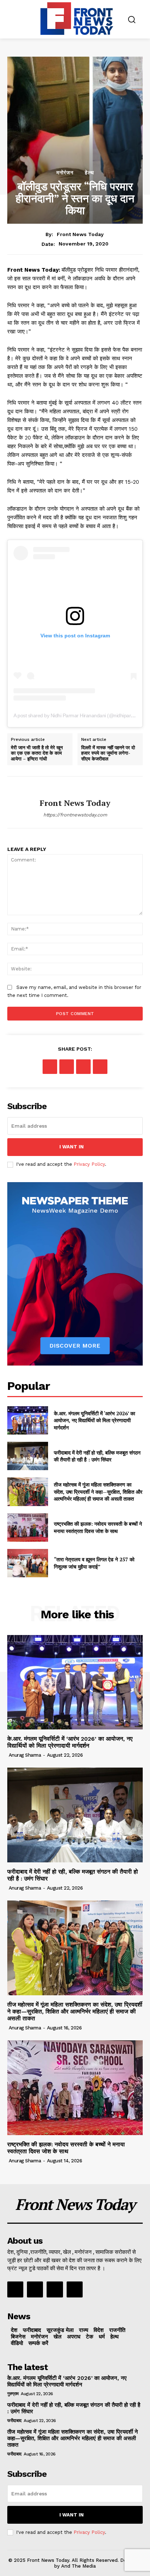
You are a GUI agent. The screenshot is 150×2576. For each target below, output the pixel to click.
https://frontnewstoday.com (75, 815)
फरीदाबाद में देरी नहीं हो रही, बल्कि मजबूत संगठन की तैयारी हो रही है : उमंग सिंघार (97, 1456)
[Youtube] (75, 2289)
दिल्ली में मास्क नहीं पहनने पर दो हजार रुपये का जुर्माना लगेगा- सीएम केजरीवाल (108, 753)
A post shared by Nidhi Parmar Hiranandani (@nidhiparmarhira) (81, 715)
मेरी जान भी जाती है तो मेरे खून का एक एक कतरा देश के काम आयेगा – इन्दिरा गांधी (37, 753)
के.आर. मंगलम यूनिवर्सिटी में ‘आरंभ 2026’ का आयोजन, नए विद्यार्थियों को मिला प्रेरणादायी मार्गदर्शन (94, 1420)
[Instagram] (35, 2289)
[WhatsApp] (100, 1067)
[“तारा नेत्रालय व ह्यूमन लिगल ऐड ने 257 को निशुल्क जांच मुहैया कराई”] (28, 1563)
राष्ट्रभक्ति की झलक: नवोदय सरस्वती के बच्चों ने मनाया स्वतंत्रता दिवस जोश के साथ (98, 1527)
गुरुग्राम (13, 2394)
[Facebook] (50, 1067)
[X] (67, 1067)
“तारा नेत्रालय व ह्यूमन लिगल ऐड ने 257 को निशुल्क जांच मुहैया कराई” (94, 1563)
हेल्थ (89, 173)
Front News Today (80, 234)
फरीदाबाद (14, 2421)
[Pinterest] (83, 1067)
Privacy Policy (89, 1164)
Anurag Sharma (25, 1755)
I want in (72, 1147)
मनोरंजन (65, 173)
